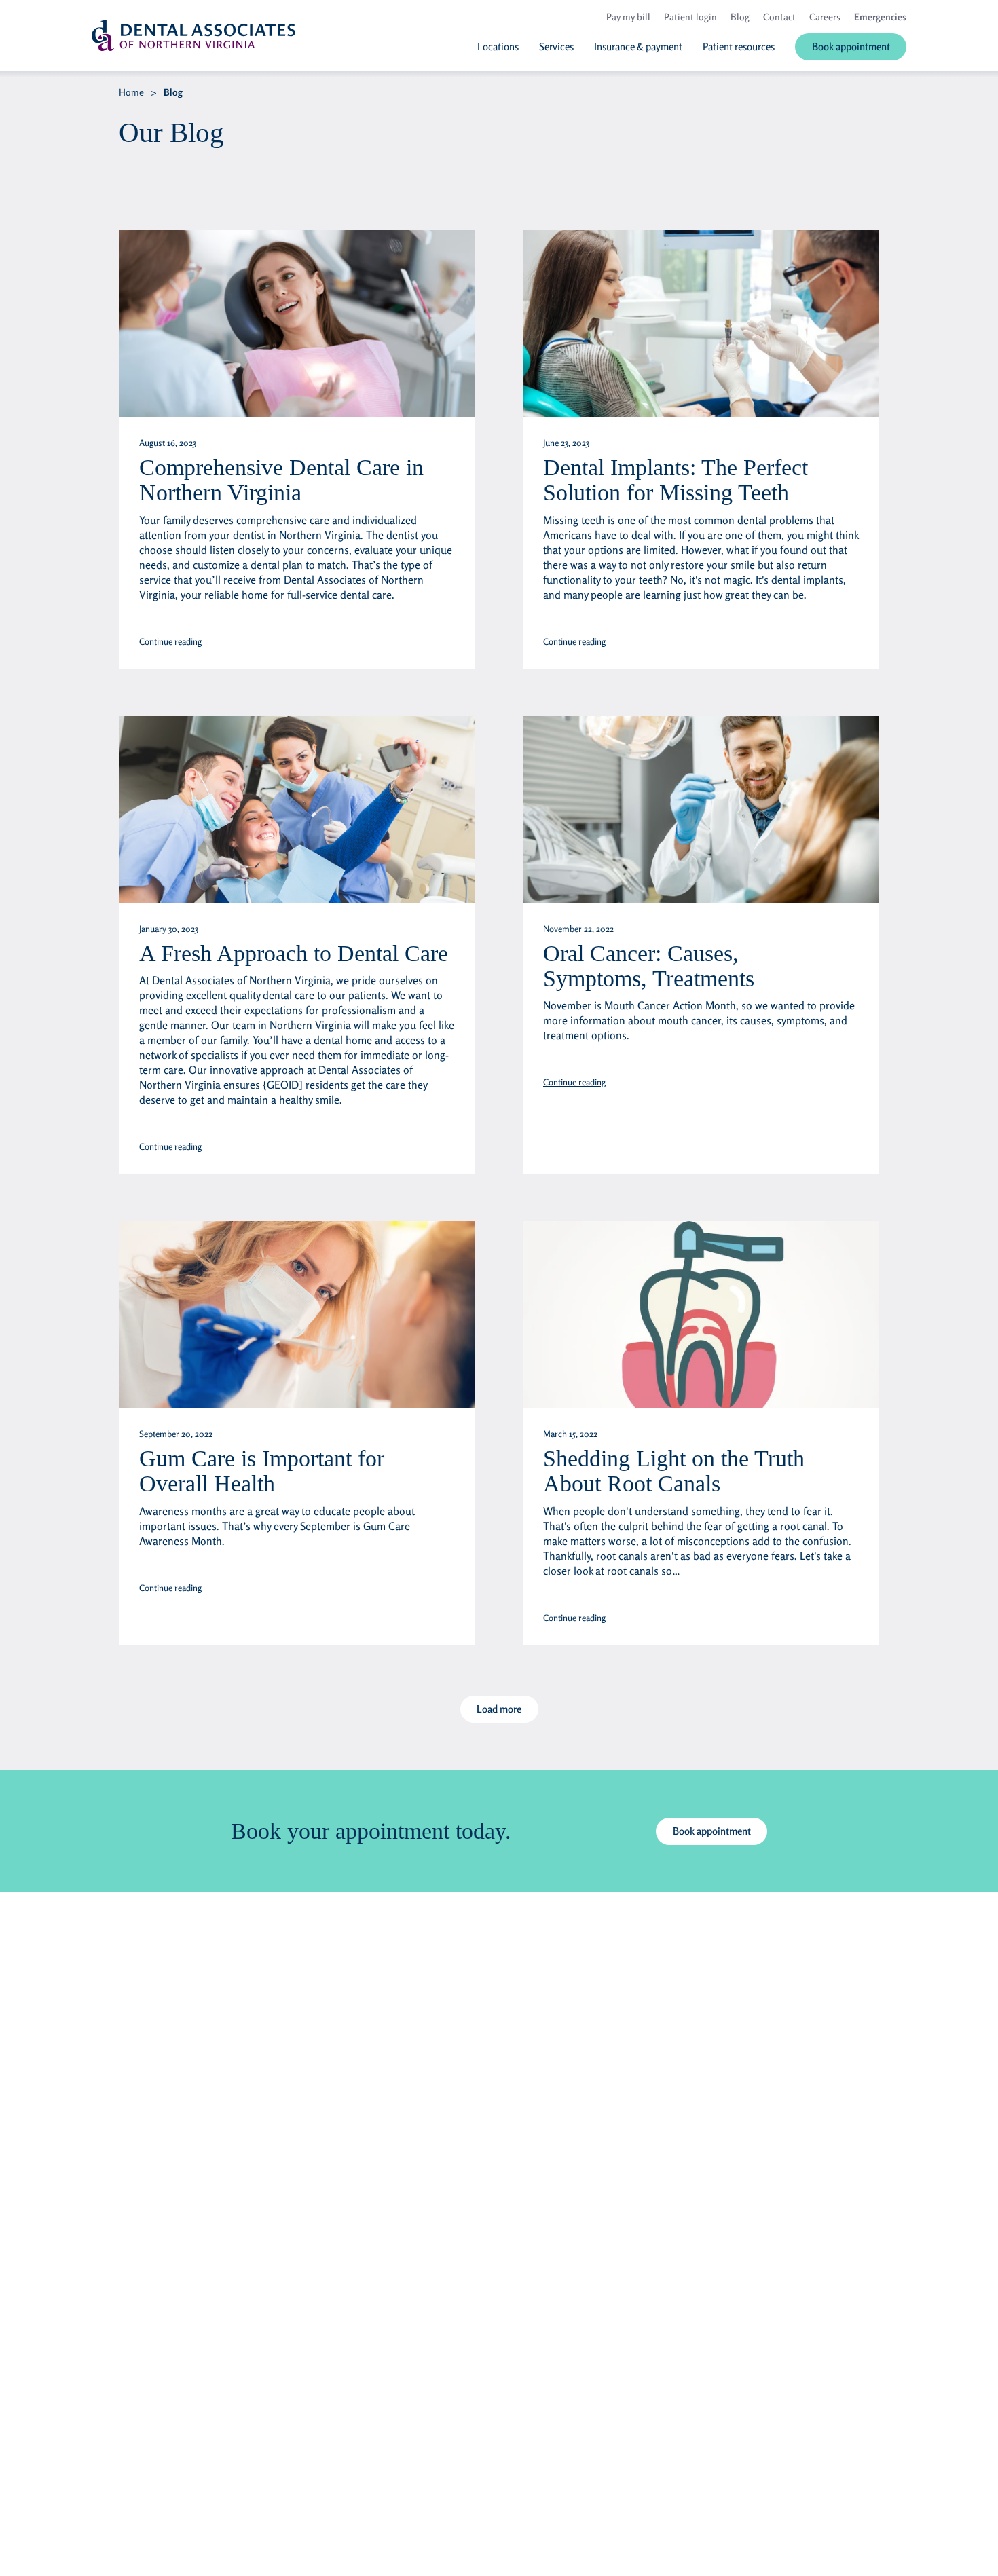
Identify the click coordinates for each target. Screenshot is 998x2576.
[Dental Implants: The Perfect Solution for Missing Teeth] (701, 323)
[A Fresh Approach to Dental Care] (297, 809)
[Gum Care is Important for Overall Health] (297, 1314)
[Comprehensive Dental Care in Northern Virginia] (297, 323)
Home (131, 92)
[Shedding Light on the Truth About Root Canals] (701, 1314)
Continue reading (170, 641)
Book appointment (712, 1831)
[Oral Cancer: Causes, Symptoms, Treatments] (701, 809)
